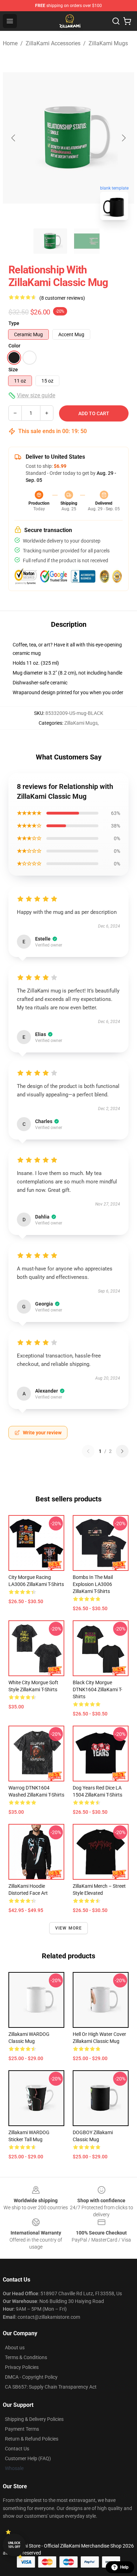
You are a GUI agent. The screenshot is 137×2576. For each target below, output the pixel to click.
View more (69, 1928)
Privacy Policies (22, 2367)
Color (14, 346)
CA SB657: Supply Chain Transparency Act (51, 2387)
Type (14, 323)
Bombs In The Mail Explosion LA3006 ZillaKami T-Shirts (93, 1584)
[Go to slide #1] (50, 241)
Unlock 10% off (14, 2545)
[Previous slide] (14, 138)
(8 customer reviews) (62, 298)
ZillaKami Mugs (108, 43)
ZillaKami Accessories (53, 43)
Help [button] (124, 2567)
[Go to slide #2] (87, 241)
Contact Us (17, 2449)
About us (15, 2348)
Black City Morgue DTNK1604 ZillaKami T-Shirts (97, 1689)
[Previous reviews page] (88, 1451)
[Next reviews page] (122, 1451)
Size (13, 370)
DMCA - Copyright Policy (31, 2377)
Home (10, 43)
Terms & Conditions (26, 2357)
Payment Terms (22, 2429)
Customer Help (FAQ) (28, 2458)
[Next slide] (123, 138)
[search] (116, 21)
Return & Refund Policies (32, 2439)
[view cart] (127, 21)
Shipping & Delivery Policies (34, 2419)
